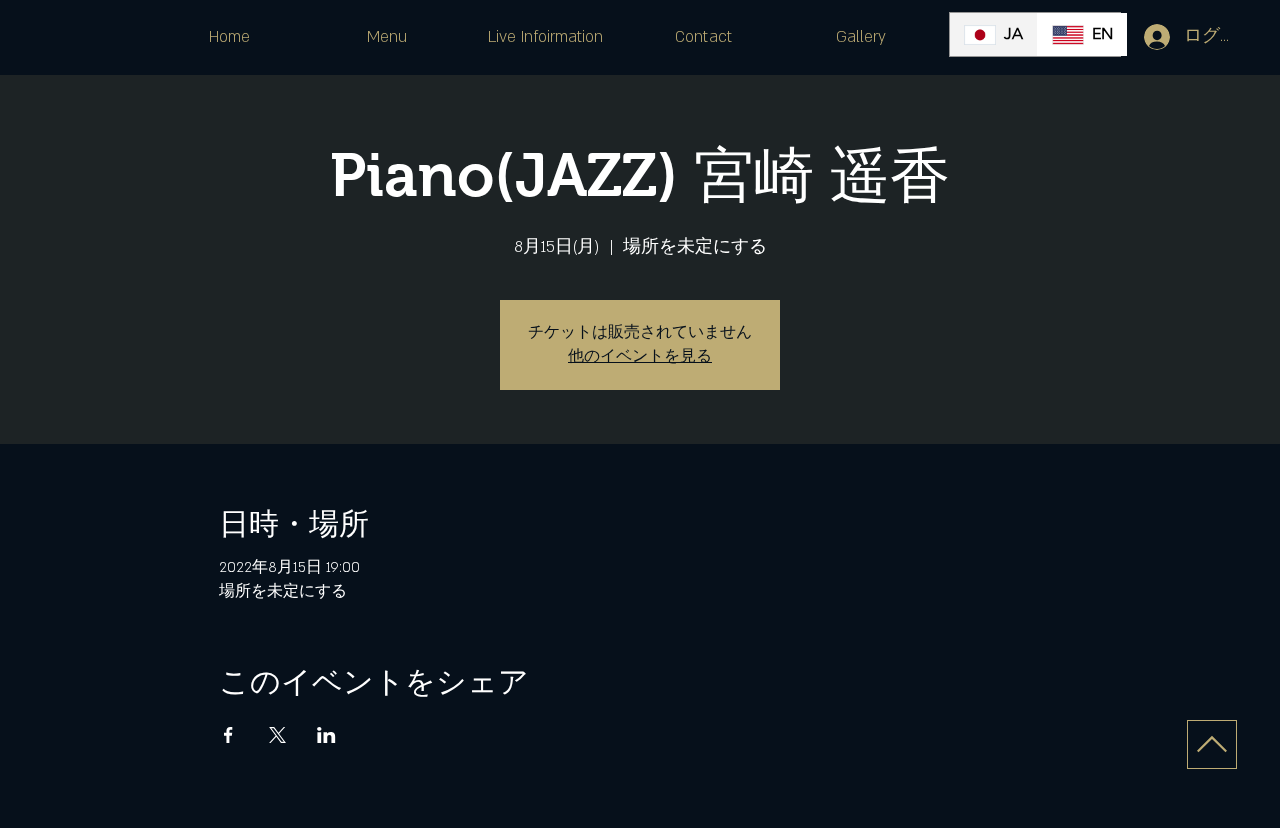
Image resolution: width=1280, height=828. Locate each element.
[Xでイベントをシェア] (277, 735)
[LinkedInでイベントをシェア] (326, 735)
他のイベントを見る (640, 356)
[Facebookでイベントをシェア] (228, 735)
